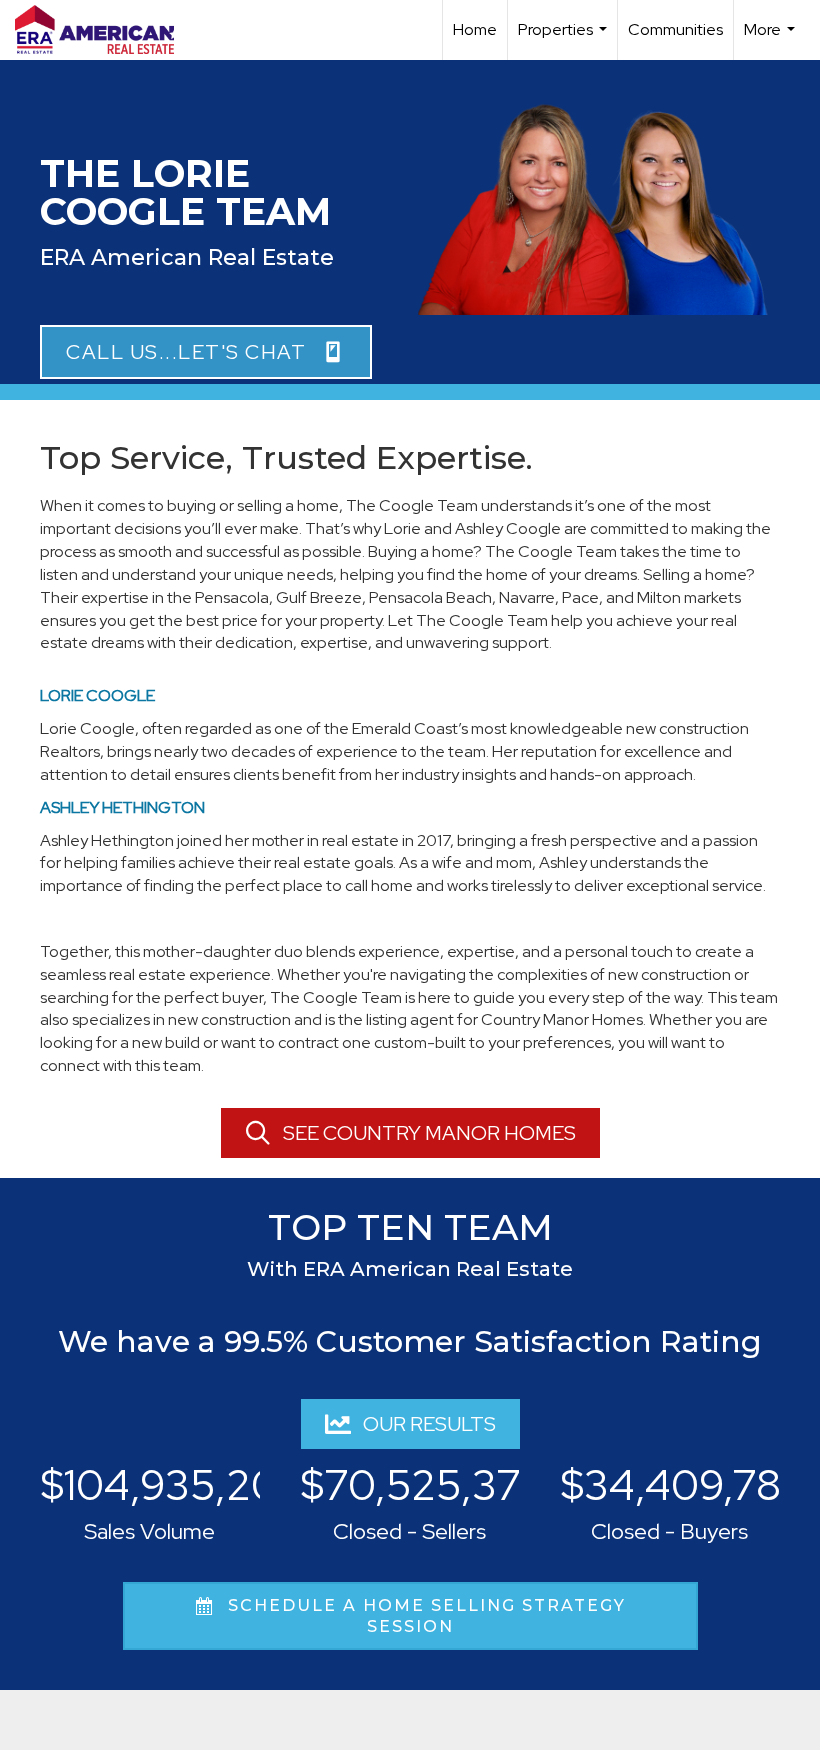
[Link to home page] (104, 30)
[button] (206, 352)
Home (475, 29)
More (772, 39)
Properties (565, 39)
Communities (675, 29)
